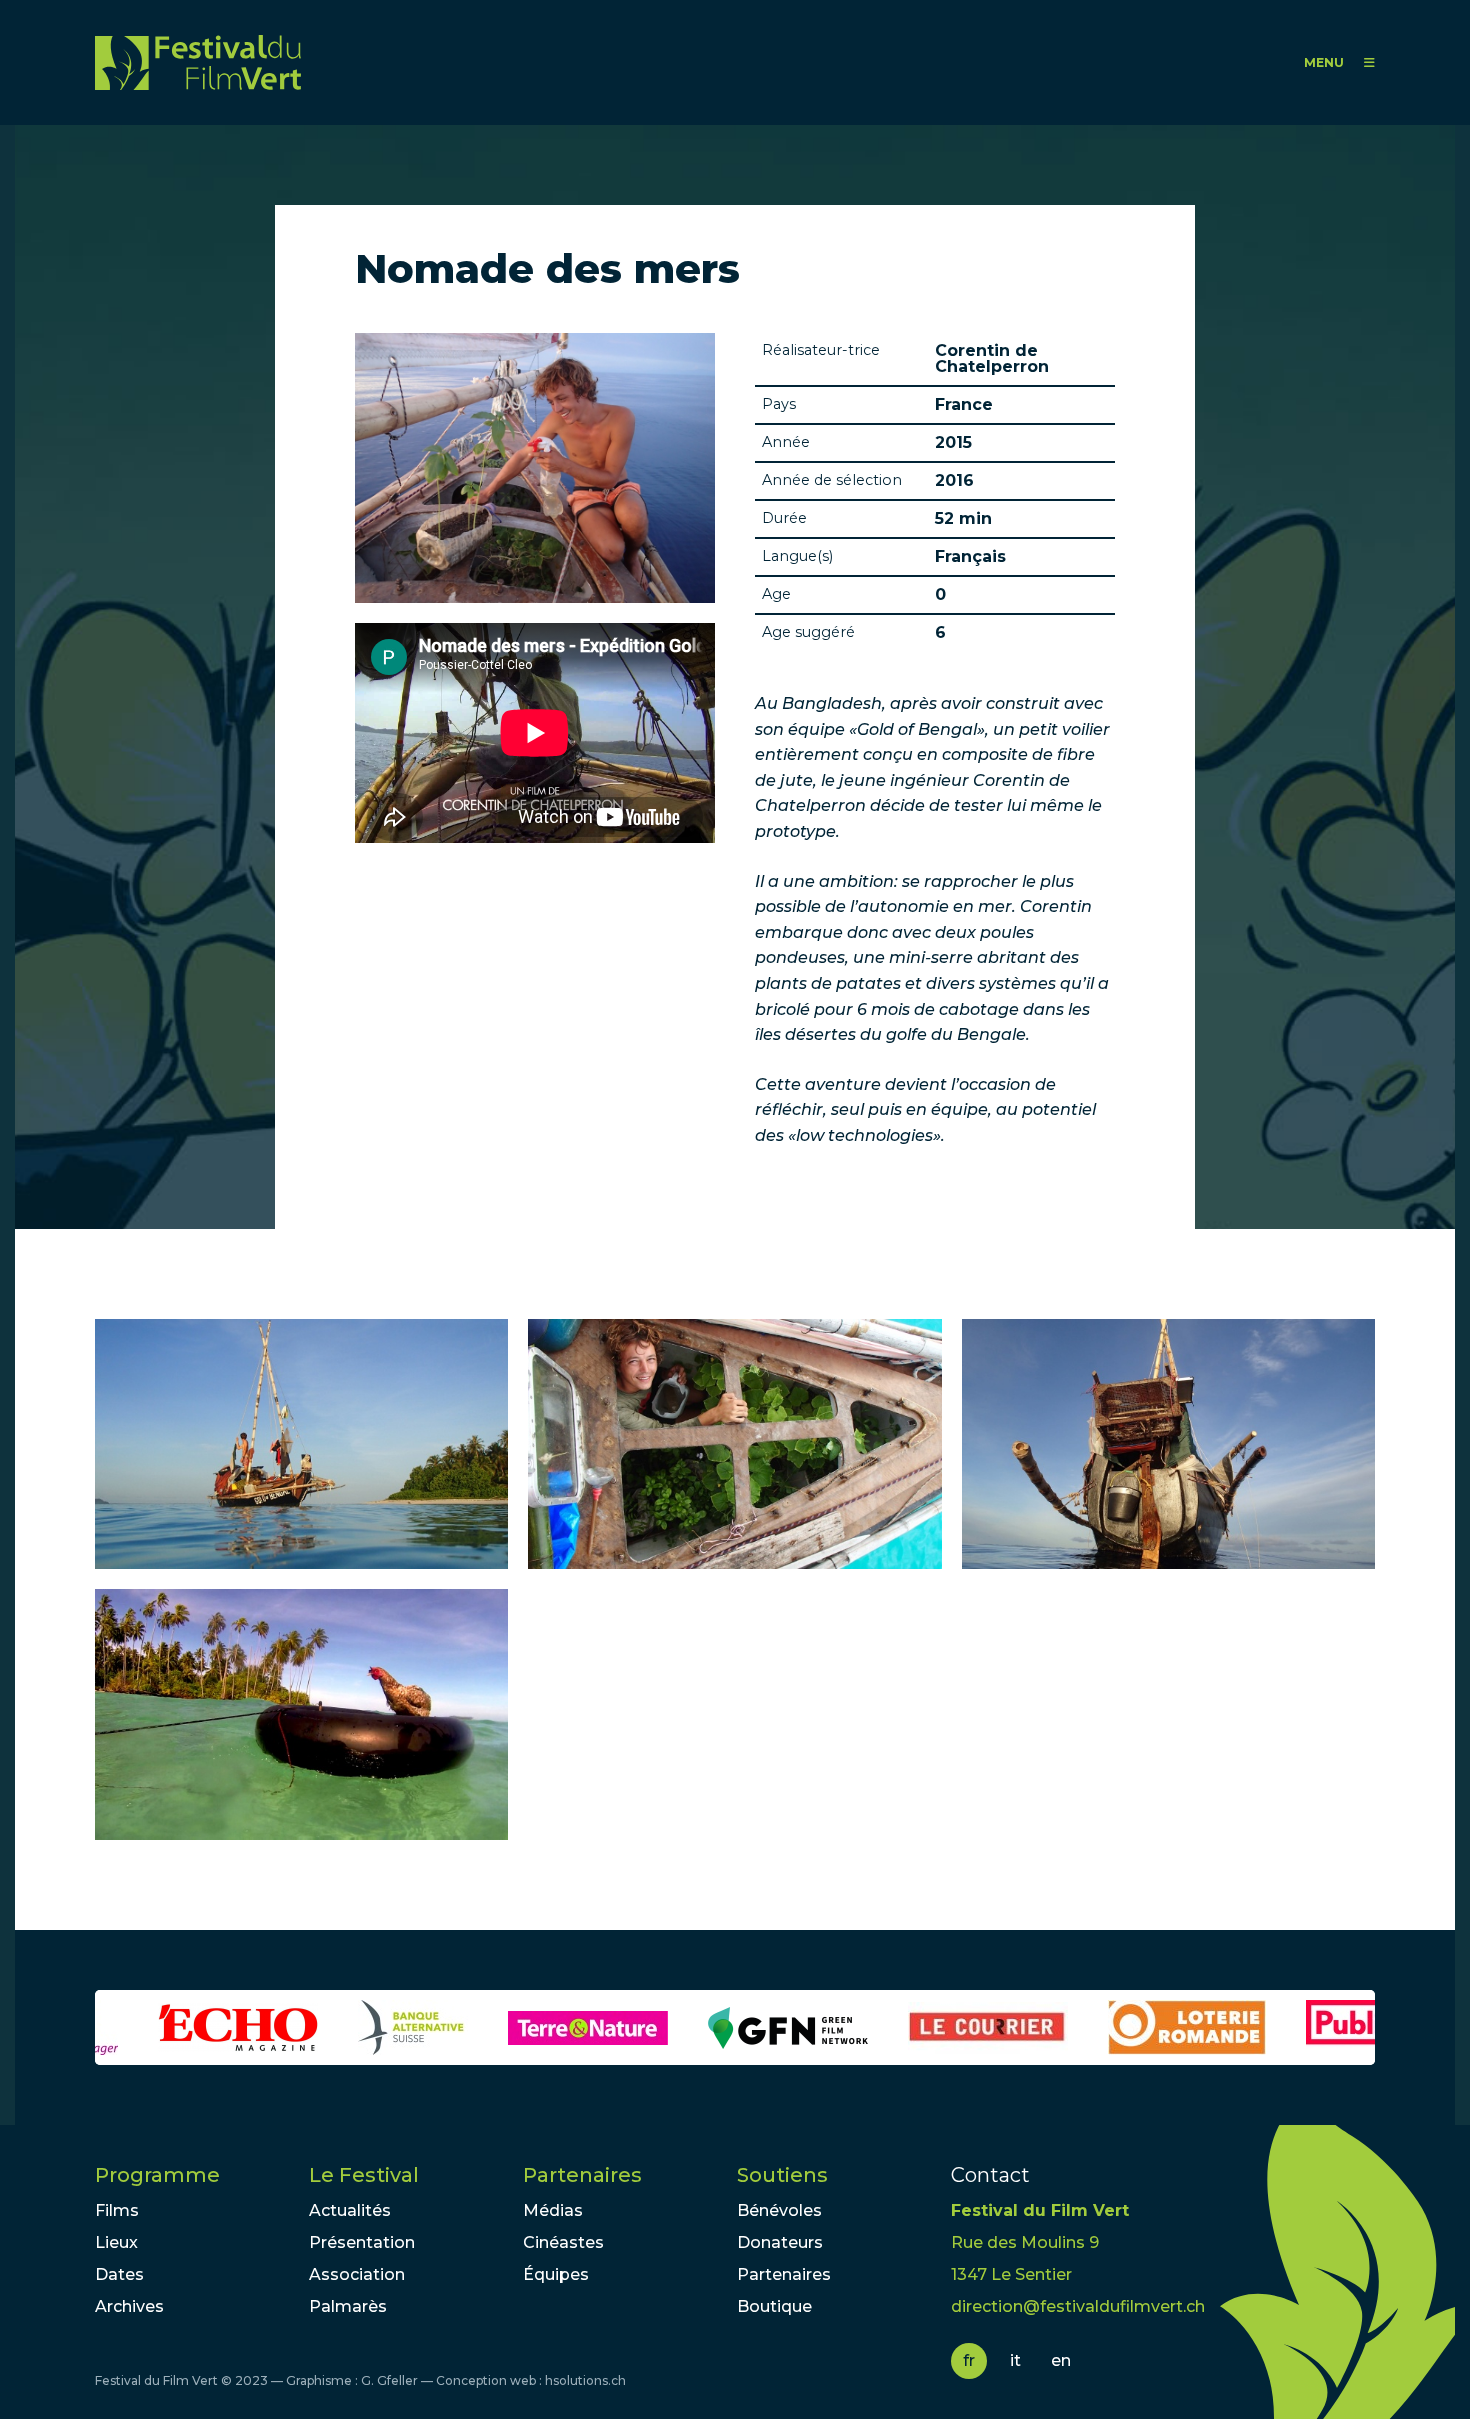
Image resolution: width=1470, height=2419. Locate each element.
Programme (157, 2175)
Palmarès (348, 2306)
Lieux (116, 2242)
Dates (119, 2274)
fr (969, 2360)
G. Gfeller (389, 2380)
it (1015, 2360)
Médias (553, 2210)
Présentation (362, 2242)
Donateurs (780, 2242)
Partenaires (582, 2175)
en (1061, 2360)
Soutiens (782, 2175)
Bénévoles (779, 2210)
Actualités (350, 2210)
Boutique (774, 2306)
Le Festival (364, 2175)
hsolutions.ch (585, 2380)
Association (357, 2274)
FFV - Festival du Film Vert (198, 62)
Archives (129, 2306)
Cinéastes (563, 2242)
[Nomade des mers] (301, 1444)
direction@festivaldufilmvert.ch (1078, 2306)
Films (117, 2210)
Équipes (556, 2274)
